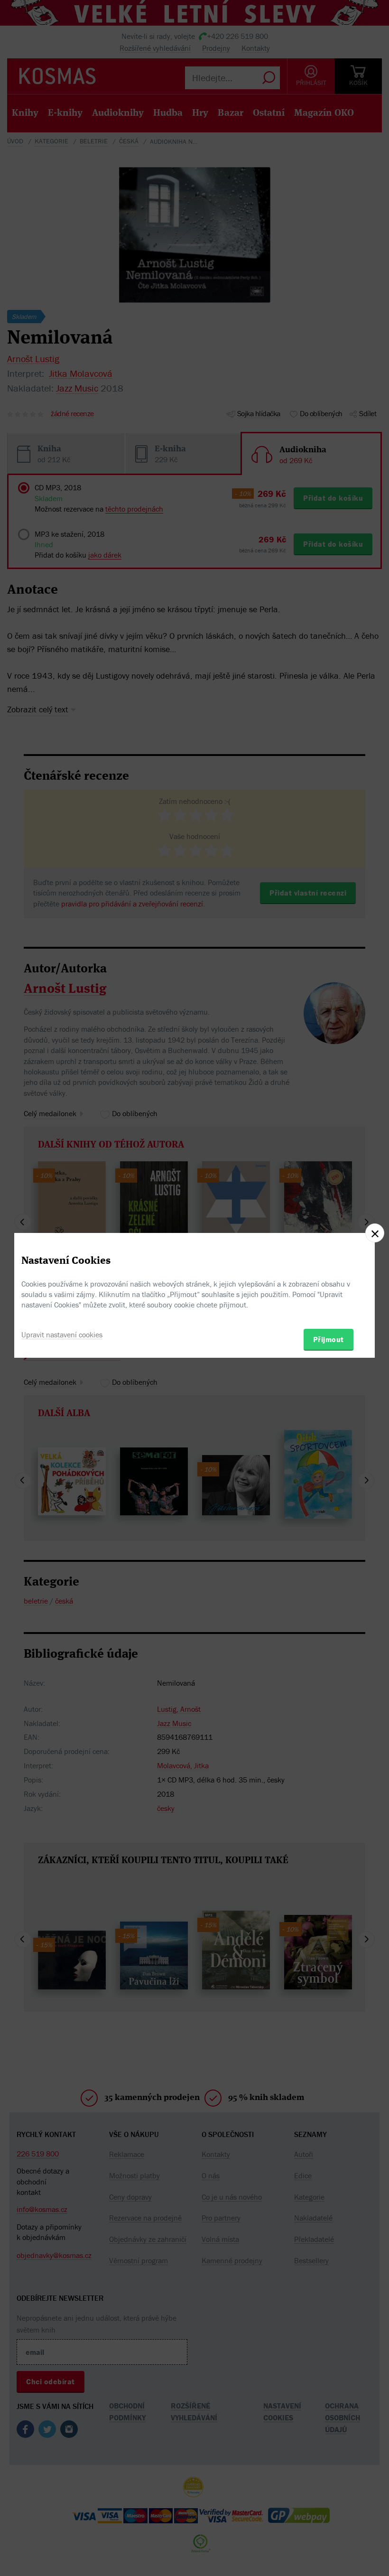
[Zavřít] (375, 1233)
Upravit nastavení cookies (62, 1335)
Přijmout (329, 1339)
